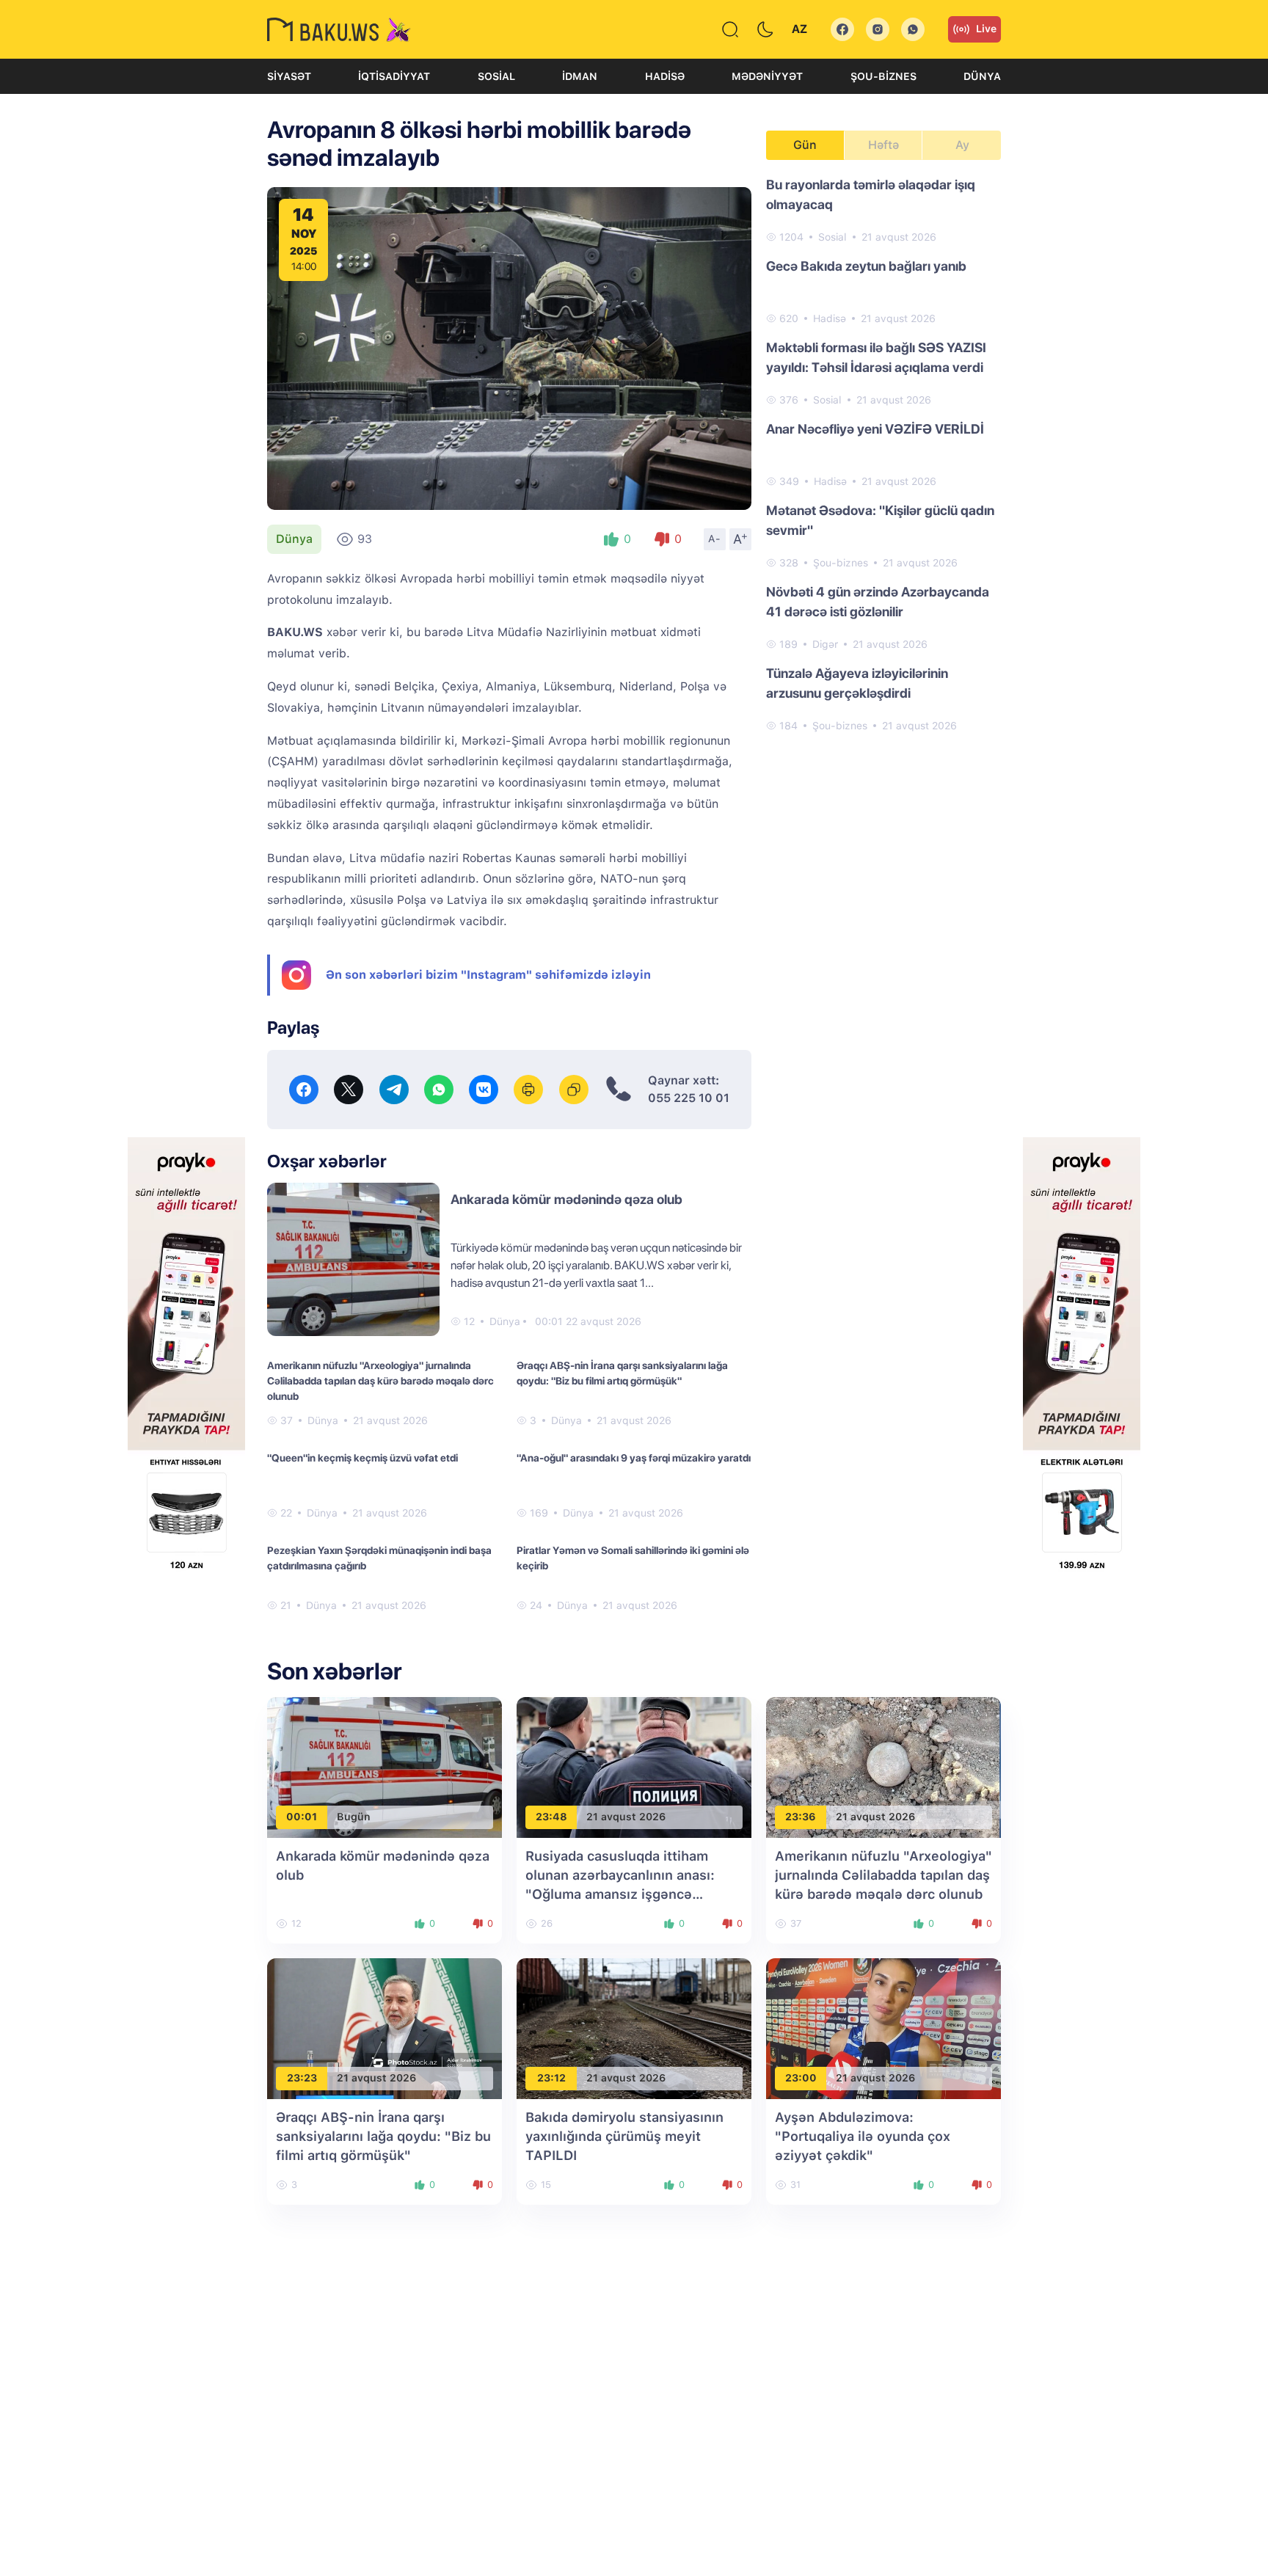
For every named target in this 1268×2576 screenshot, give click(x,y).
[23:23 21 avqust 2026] (385, 2028)
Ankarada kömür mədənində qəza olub (566, 1199)
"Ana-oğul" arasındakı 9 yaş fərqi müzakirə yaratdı (634, 1458)
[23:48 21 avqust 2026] (634, 1766)
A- (715, 539)
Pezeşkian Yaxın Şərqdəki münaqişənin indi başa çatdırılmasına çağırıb (379, 1558)
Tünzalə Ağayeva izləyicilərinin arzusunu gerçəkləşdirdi (857, 683)
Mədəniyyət (767, 76)
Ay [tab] (962, 145)
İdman (580, 76)
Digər (825, 644)
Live (986, 29)
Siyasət (289, 76)
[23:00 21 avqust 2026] (883, 2028)
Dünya (982, 76)
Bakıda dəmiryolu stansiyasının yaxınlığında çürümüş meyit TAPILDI (624, 2136)
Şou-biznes (883, 76)
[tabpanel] (883, 454)
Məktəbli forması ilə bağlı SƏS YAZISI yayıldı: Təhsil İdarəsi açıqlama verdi (876, 357)
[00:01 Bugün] (385, 1766)
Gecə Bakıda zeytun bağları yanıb (866, 266)
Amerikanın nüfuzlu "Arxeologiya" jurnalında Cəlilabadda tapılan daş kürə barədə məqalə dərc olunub (380, 1381)
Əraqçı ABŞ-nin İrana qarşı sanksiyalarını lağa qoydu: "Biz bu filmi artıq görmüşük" (622, 1373)
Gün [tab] (805, 145)
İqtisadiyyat (394, 76)
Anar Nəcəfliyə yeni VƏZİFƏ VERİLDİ (875, 429)
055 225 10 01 (689, 1098)
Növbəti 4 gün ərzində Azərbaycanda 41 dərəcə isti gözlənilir (878, 602)
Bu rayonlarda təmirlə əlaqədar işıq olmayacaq (871, 194)
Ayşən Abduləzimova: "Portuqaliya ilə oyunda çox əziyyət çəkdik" (863, 2136)
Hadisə (665, 76)
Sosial (496, 76)
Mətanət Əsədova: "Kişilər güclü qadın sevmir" (880, 520)
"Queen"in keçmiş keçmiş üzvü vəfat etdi (362, 1458)
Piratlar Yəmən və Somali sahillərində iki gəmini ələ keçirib (633, 1558)
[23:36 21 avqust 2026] (883, 1766)
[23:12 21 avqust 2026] (634, 2028)
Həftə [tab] (883, 145)
